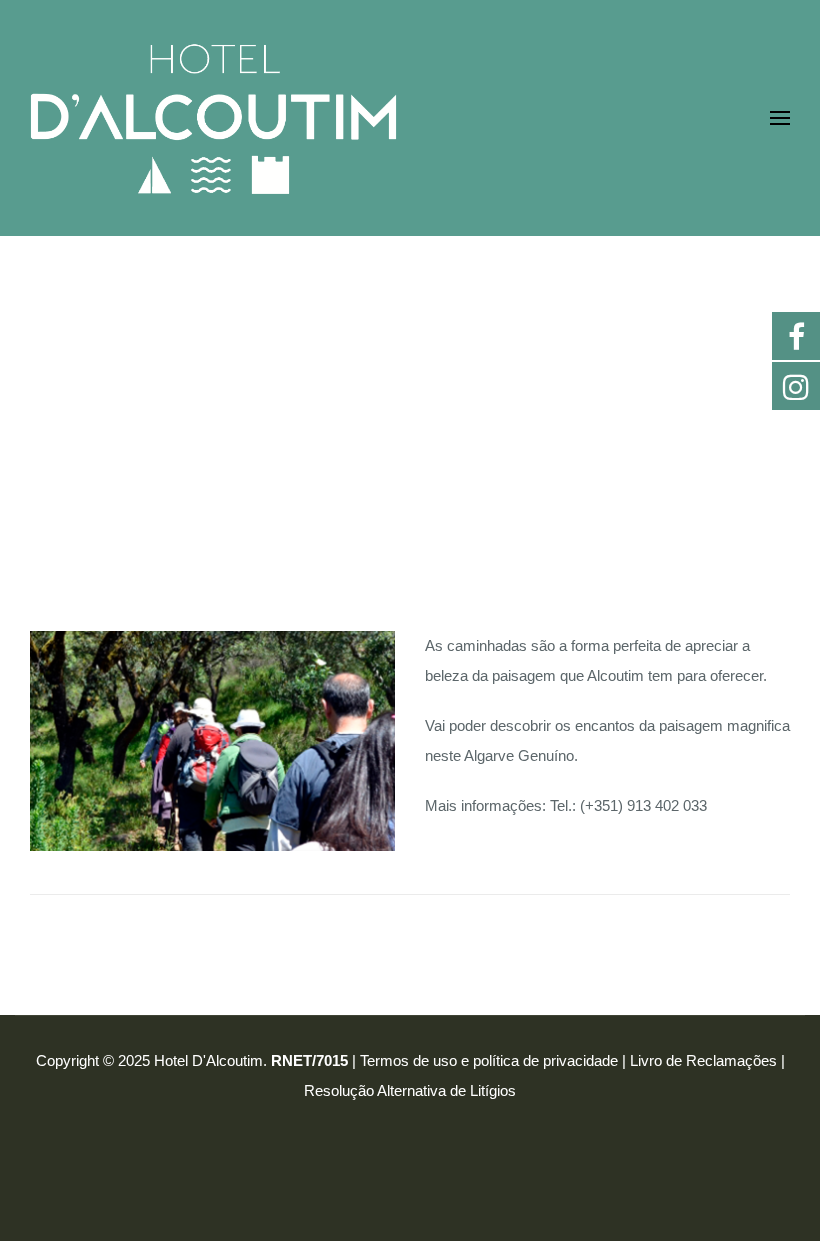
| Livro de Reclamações (699, 1060)
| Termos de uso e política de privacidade (485, 1060)
